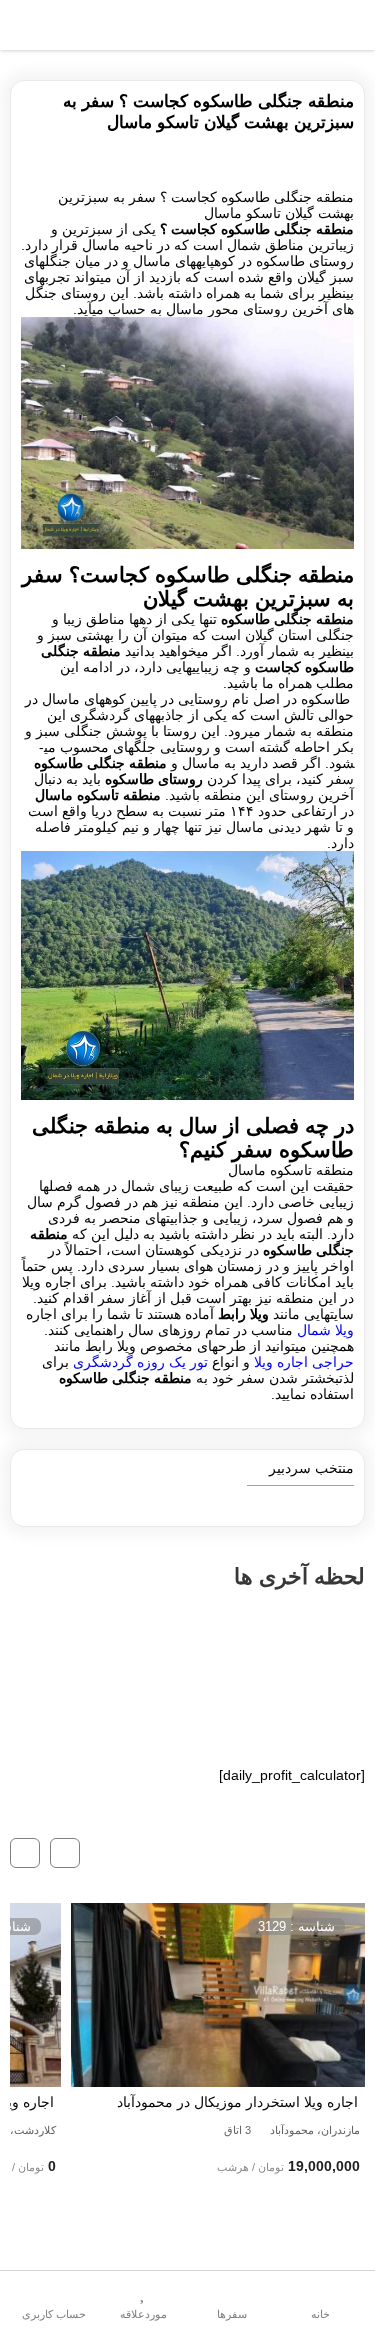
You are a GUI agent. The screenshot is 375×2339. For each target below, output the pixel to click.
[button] (65, 1853)
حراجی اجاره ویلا (304, 1362)
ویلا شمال (325, 1330)
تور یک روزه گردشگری (140, 1362)
